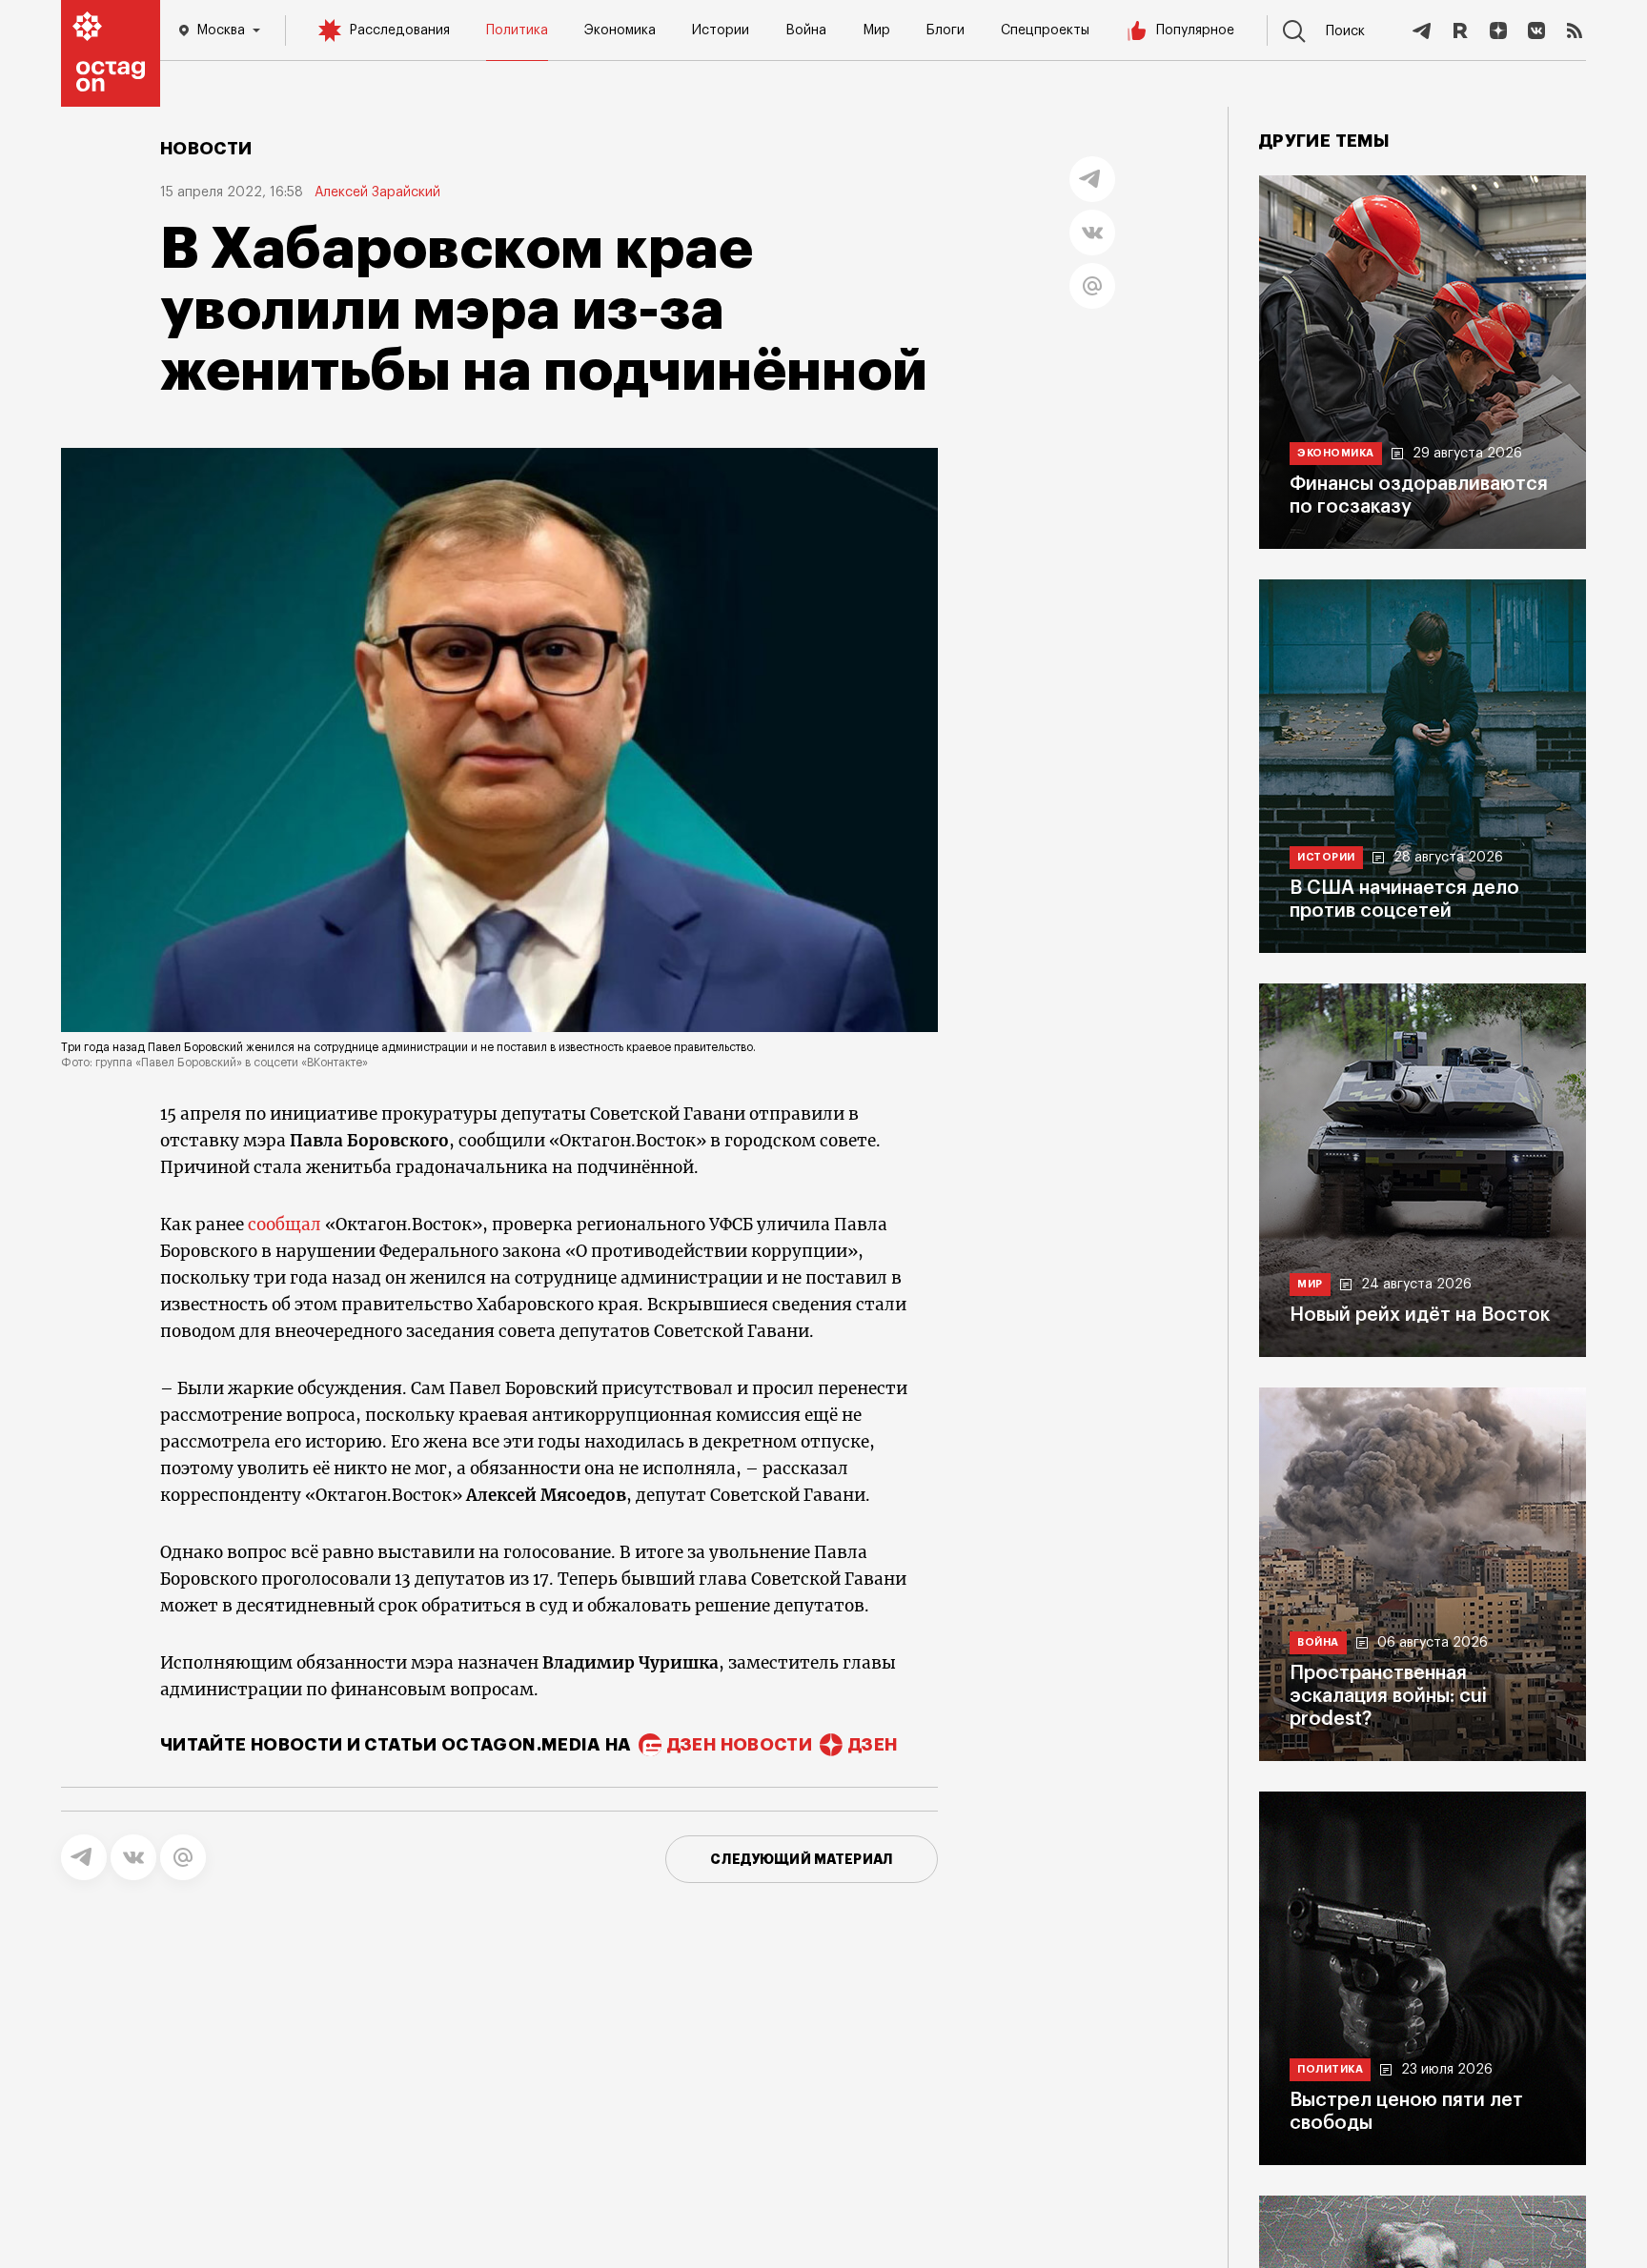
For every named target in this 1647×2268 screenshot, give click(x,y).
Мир (876, 30)
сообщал (285, 1225)
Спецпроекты (1045, 30)
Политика (517, 30)
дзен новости (740, 1745)
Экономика (620, 30)
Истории (721, 30)
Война (806, 30)
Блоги (945, 30)
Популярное (1195, 30)
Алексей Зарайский (377, 192)
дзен (873, 1745)
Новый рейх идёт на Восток (1420, 1315)
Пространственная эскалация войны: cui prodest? (1388, 1696)
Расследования (399, 30)
